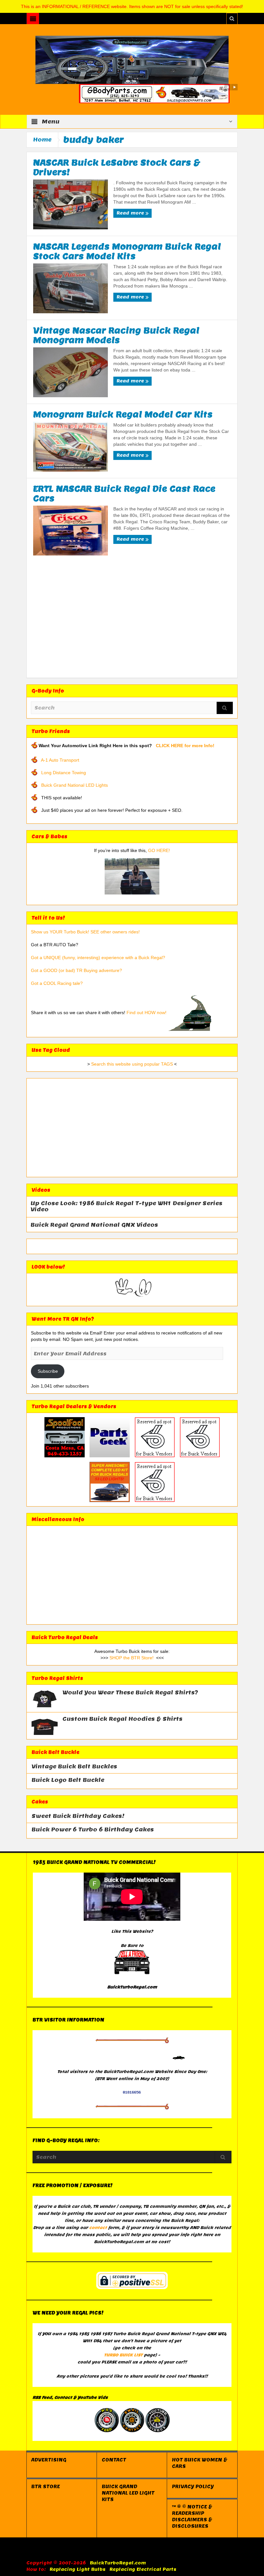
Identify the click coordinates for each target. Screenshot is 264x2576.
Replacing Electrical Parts (143, 2569)
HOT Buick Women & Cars (200, 2463)
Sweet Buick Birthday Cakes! (78, 1816)
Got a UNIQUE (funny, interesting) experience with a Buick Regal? (98, 958)
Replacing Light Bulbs (78, 2569)
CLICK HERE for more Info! (185, 746)
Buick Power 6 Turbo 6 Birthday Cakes (93, 1830)
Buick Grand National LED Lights (75, 785)
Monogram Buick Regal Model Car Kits (123, 414)
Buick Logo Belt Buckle (68, 1780)
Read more (131, 213)
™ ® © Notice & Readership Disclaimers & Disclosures (192, 2516)
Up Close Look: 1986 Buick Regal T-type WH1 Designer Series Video (127, 1206)
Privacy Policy (193, 2487)
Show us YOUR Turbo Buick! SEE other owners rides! (85, 932)
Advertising (49, 2460)
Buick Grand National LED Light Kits (128, 2493)
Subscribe (48, 1371)
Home (42, 140)
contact (98, 2228)
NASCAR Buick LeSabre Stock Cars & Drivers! (117, 167)
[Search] (225, 708)
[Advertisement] (132, 620)
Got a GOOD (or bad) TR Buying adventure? (76, 970)
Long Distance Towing (64, 773)
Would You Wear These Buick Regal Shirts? (130, 1693)
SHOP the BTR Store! (132, 1658)
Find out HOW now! (146, 1013)
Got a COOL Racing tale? (57, 983)
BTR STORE (46, 2487)
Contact (114, 2460)
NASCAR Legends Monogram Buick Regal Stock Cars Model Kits (127, 251)
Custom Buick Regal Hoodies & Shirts (123, 1719)
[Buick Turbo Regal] (132, 60)
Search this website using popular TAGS (132, 1064)
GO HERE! (159, 850)
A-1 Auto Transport (60, 760)
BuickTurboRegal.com (118, 2563)
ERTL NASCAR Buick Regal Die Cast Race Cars (124, 493)
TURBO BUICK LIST (123, 2355)
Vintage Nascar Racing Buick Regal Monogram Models (116, 335)
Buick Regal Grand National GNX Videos (94, 1225)
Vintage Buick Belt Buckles (74, 1767)
